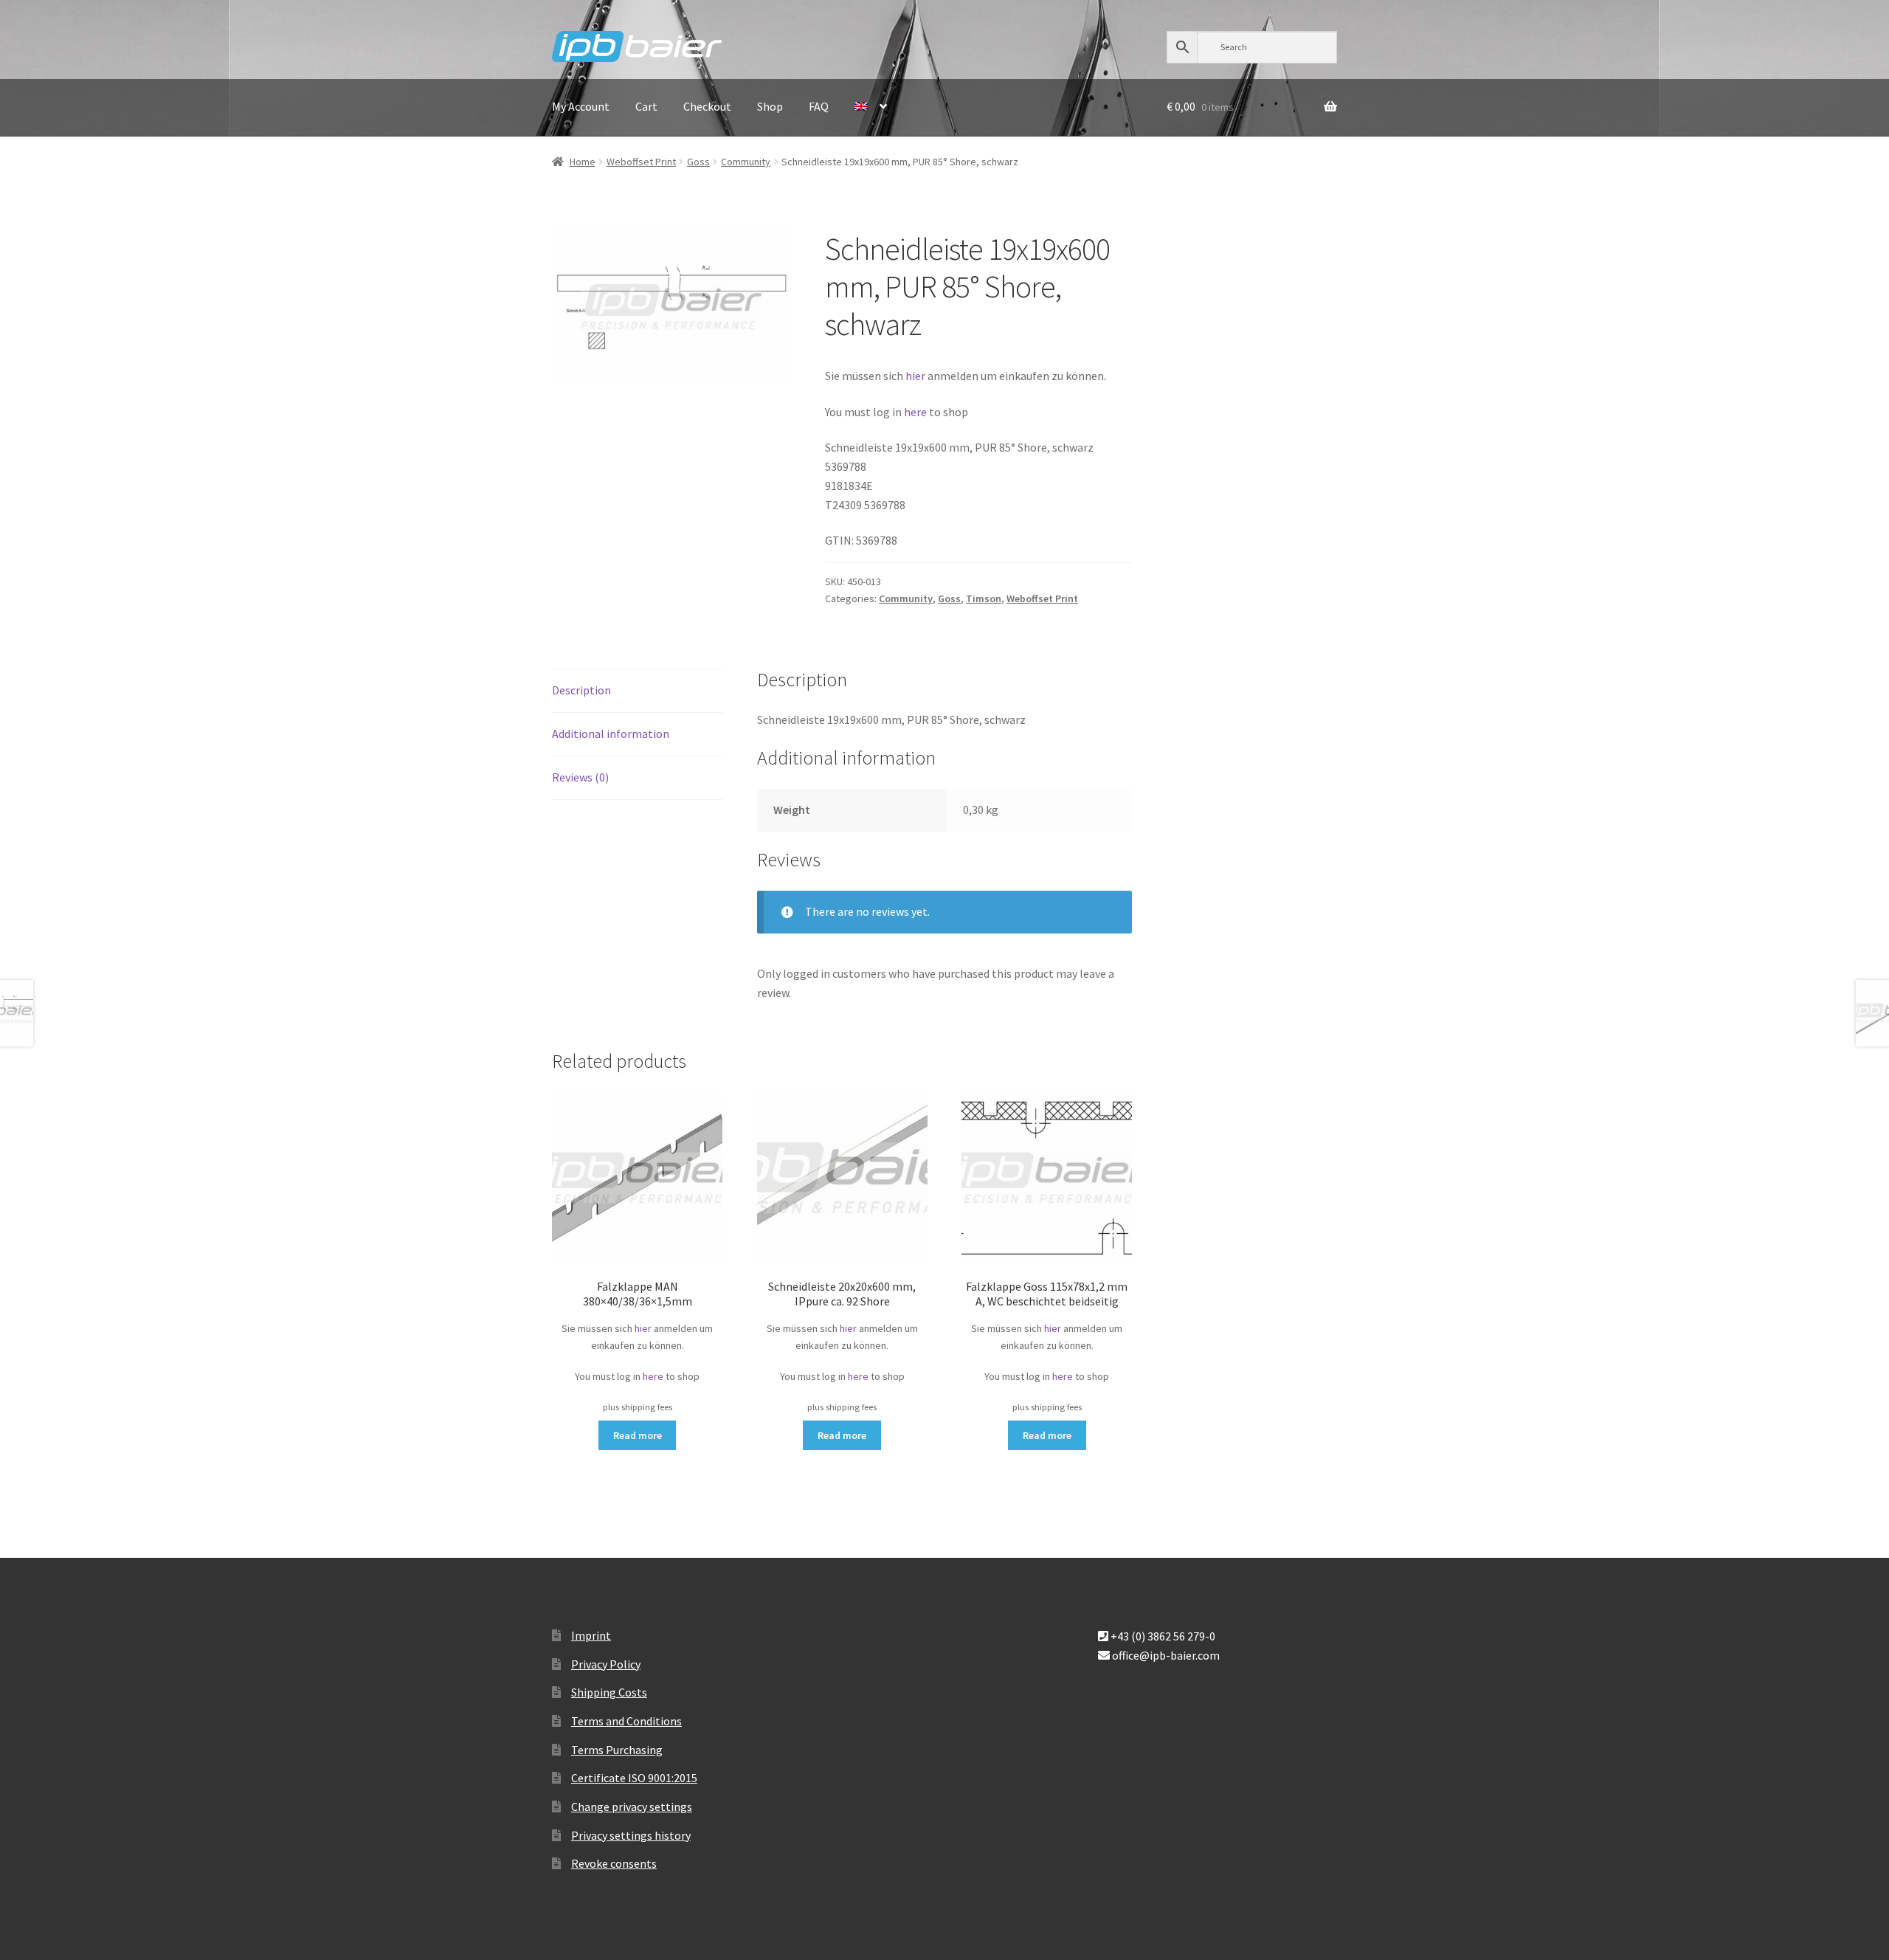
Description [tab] (581, 690)
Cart (646, 106)
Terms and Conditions (626, 1721)
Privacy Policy (606, 1664)
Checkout (707, 106)
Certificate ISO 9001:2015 (634, 1778)
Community (746, 162)
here (916, 412)
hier (915, 376)
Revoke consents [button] (614, 1863)
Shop (770, 106)
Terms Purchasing (617, 1750)
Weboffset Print (641, 162)
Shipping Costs (609, 1692)
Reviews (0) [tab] (580, 777)
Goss (698, 162)
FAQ (819, 106)
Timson (984, 598)
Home (583, 162)
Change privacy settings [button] (632, 1807)
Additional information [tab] (611, 734)
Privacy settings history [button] (631, 1835)
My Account (581, 106)
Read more (638, 1435)
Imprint (591, 1635)
